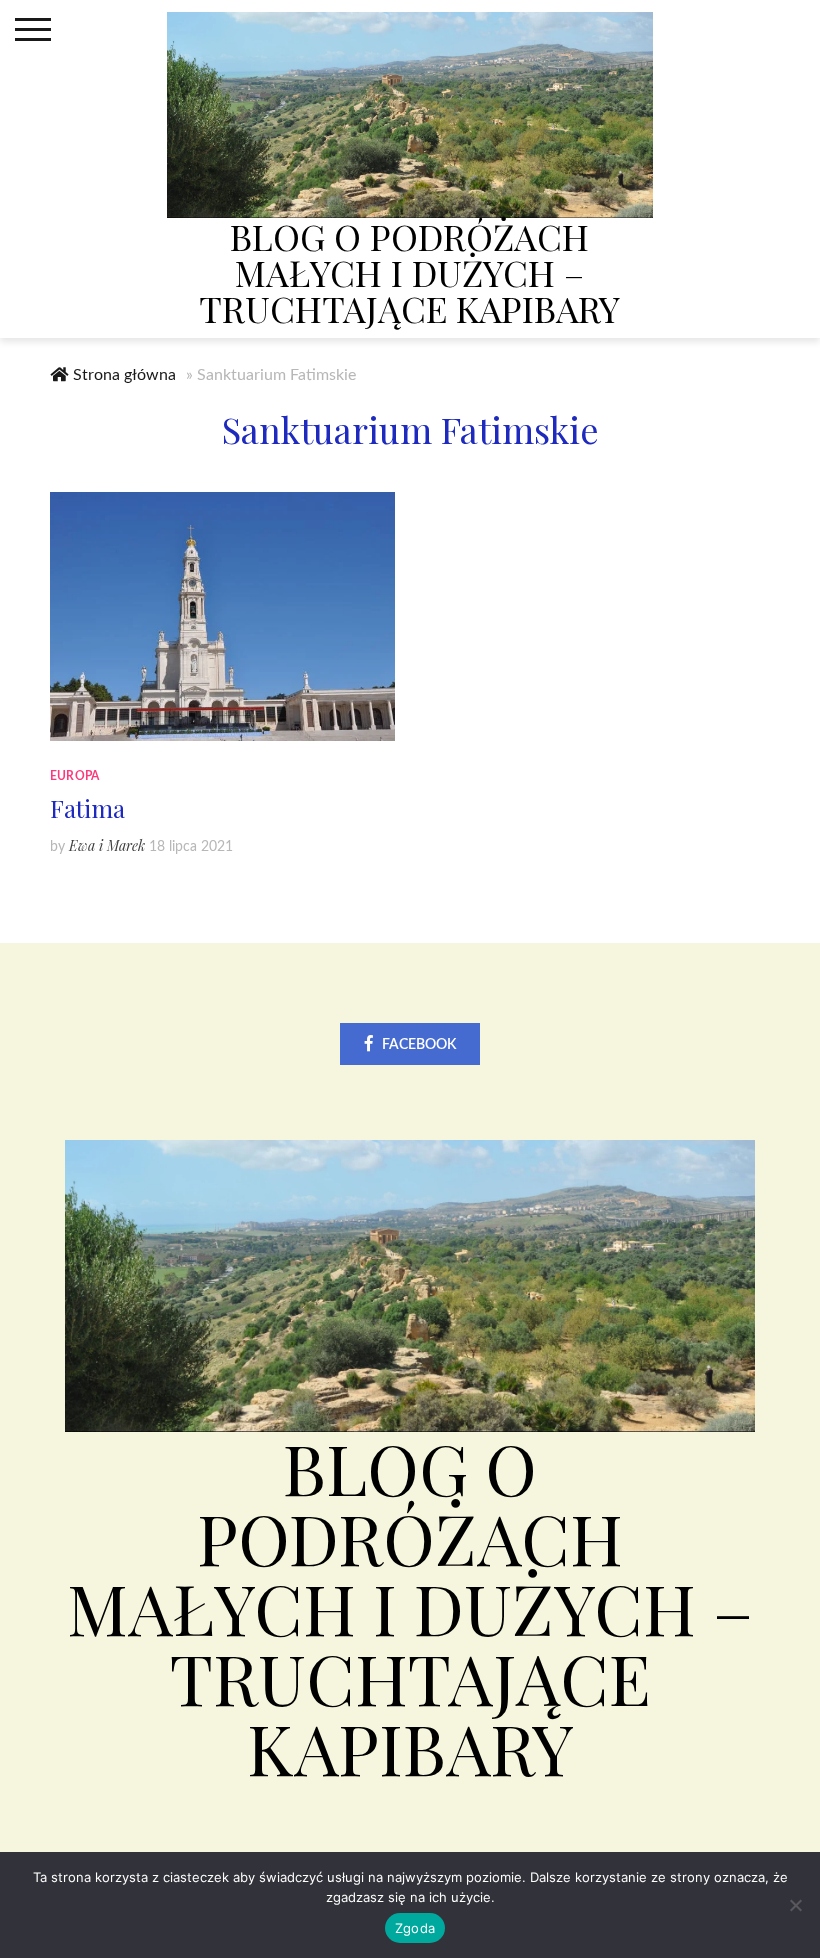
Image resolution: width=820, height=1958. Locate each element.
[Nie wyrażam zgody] (795, 1905)
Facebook (419, 1045)
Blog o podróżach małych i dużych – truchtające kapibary (409, 272)
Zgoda (415, 1928)
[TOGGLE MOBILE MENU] (33, 30)
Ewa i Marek (107, 845)
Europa (74, 776)
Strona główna (124, 375)
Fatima (87, 808)
